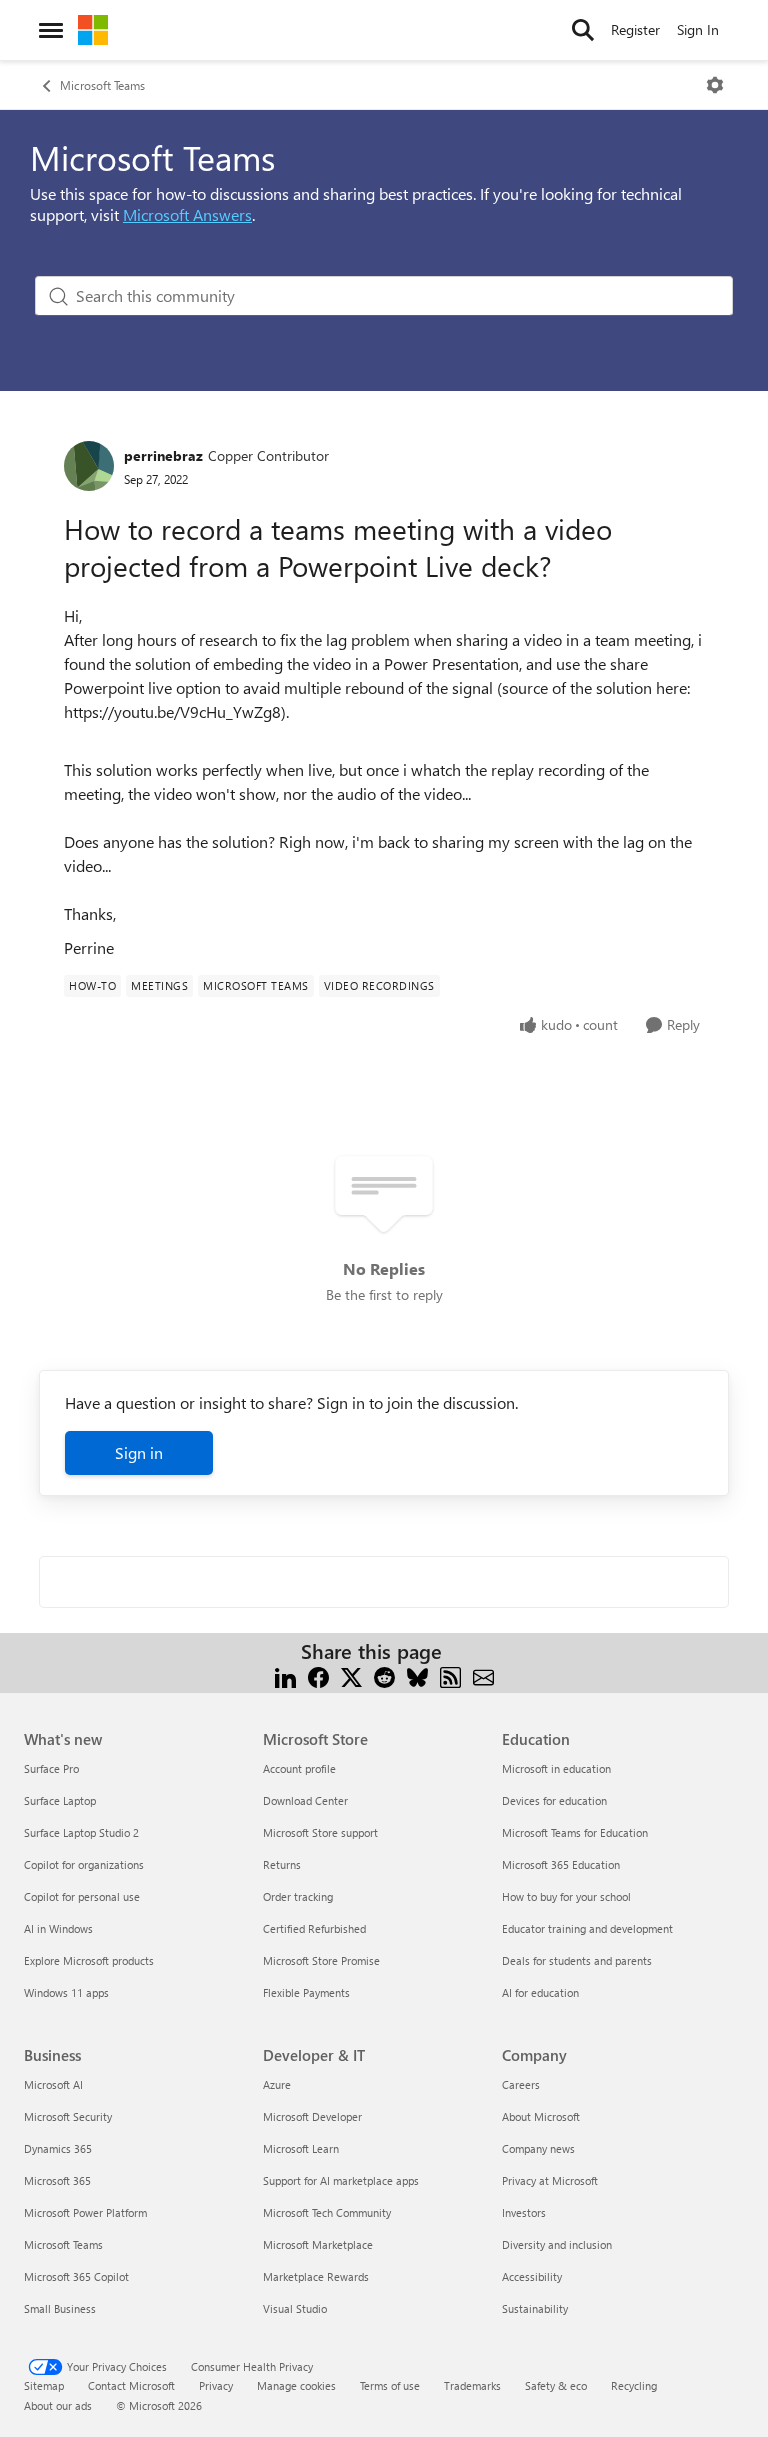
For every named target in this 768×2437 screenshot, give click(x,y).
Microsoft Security (68, 2116)
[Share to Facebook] (318, 1675)
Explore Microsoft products (89, 1960)
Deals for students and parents (577, 1960)
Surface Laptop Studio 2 (81, 1832)
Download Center (305, 1800)
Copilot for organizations (84, 1864)
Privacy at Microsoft (550, 2180)
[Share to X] (351, 1675)
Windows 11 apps (66, 1992)
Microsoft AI (53, 2084)
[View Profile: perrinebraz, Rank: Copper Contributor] (89, 466)
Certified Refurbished (314, 1928)
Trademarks (472, 2385)
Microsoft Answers (187, 214)
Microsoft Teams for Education (575, 1832)
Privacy (216, 2385)
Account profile (299, 1768)
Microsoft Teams (102, 85)
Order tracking (298, 1896)
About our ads (58, 2405)
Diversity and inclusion (557, 2244)
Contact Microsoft (131, 2385)
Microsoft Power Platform (85, 2212)
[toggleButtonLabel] (715, 85)
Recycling (634, 2385)
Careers (521, 2084)
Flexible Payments (306, 1992)
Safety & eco (556, 2385)
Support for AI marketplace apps (341, 2180)
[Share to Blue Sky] (417, 1675)
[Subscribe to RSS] (450, 1675)
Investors (524, 2212)
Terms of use (390, 2385)
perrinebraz (163, 455)
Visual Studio (295, 2308)
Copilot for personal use (82, 1896)
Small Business (60, 2308)
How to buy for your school (566, 1896)
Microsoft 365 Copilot (76, 2276)
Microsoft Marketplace (318, 2244)
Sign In (698, 29)
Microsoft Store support (320, 1832)
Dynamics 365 (58, 2148)
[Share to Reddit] (384, 1675)
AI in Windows (58, 1928)
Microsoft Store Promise (321, 1960)
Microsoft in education (556, 1768)
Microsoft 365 (57, 2180)
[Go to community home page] (93, 30)
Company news (538, 2148)
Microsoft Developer (312, 2116)
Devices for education (554, 1800)
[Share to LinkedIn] (285, 1675)
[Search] (583, 30)
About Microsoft (541, 2116)
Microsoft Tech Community (327, 2212)
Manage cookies (296, 2385)
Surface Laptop (60, 1800)
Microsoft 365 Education (561, 1864)
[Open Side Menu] (51, 30)
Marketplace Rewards (316, 2276)
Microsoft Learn (301, 2148)
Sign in (139, 1452)
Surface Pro (51, 1768)
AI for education (540, 1992)
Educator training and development (587, 1928)
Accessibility (532, 2276)
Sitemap (44, 2385)
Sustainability (535, 2308)
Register (635, 29)
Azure (277, 2084)
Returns (282, 1864)
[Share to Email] (483, 1675)
